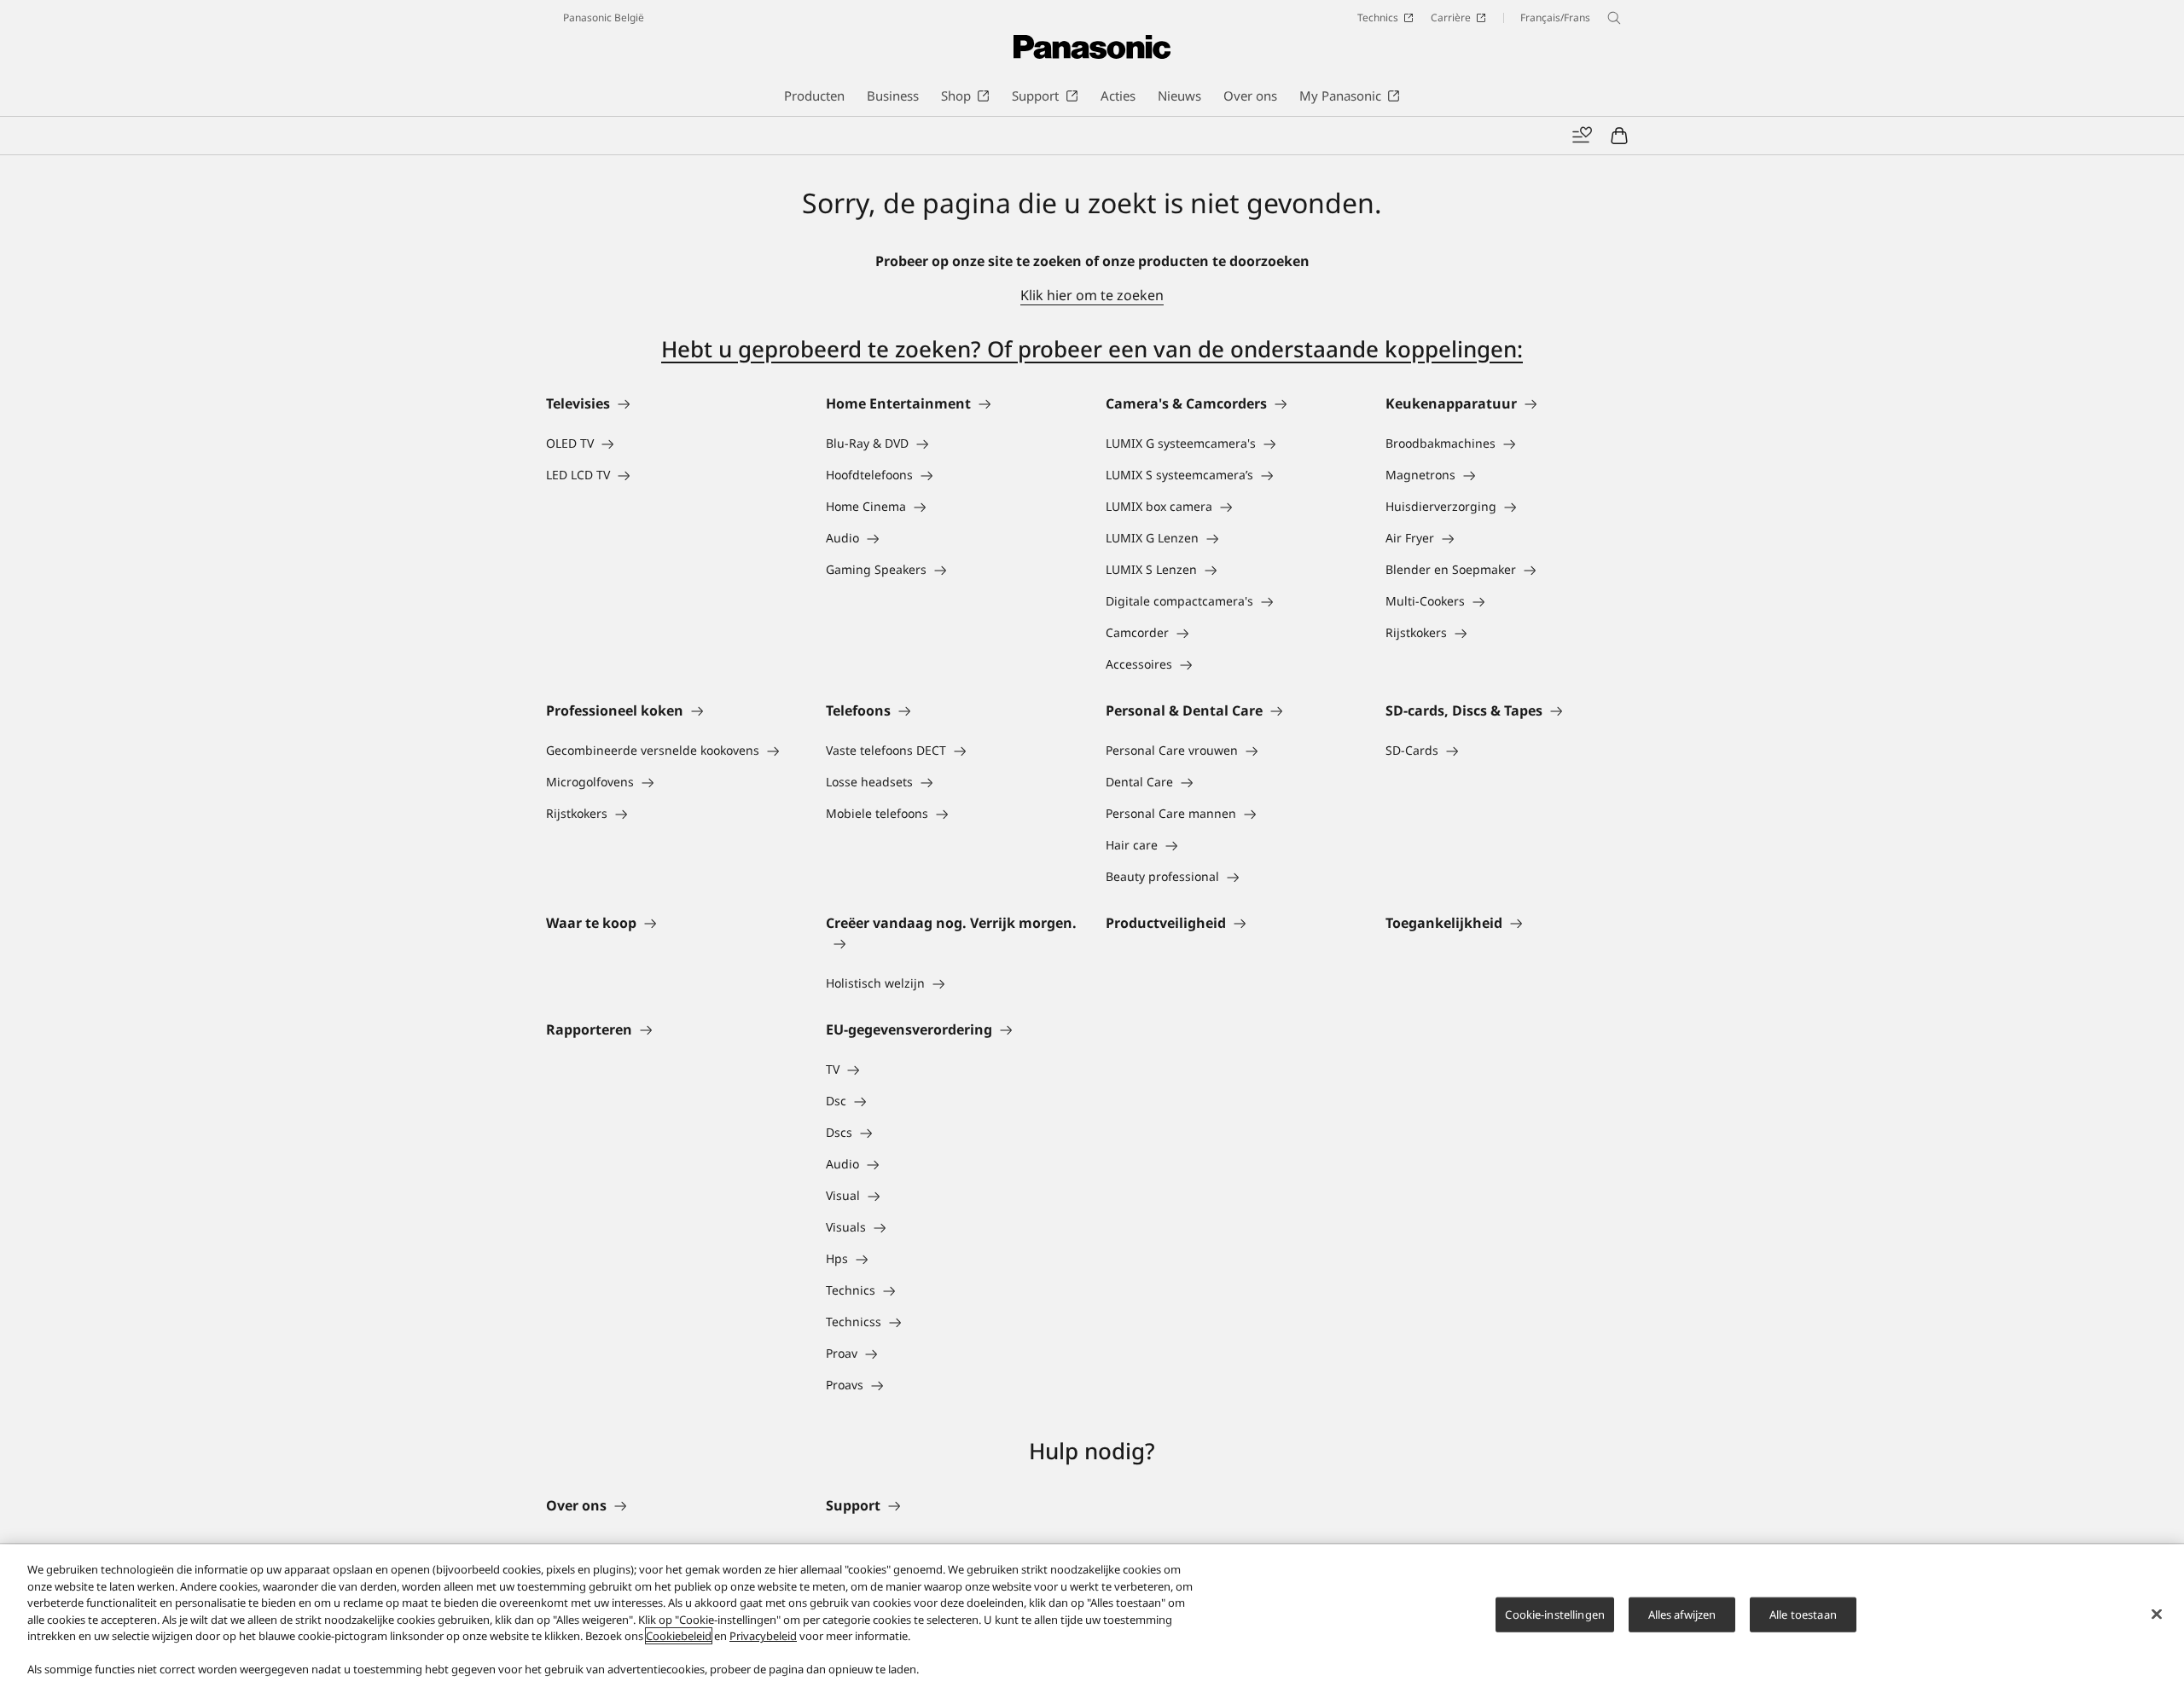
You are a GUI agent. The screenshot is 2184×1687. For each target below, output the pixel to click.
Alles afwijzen (1682, 1614)
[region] (1092, 1616)
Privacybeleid (763, 1636)
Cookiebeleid (679, 1636)
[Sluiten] (2157, 1614)
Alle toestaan (1803, 1614)
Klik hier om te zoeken (1092, 295)
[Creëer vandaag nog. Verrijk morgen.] (952, 943)
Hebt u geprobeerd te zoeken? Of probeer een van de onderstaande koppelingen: (1092, 349)
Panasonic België (604, 17)
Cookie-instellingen (1554, 1614)
